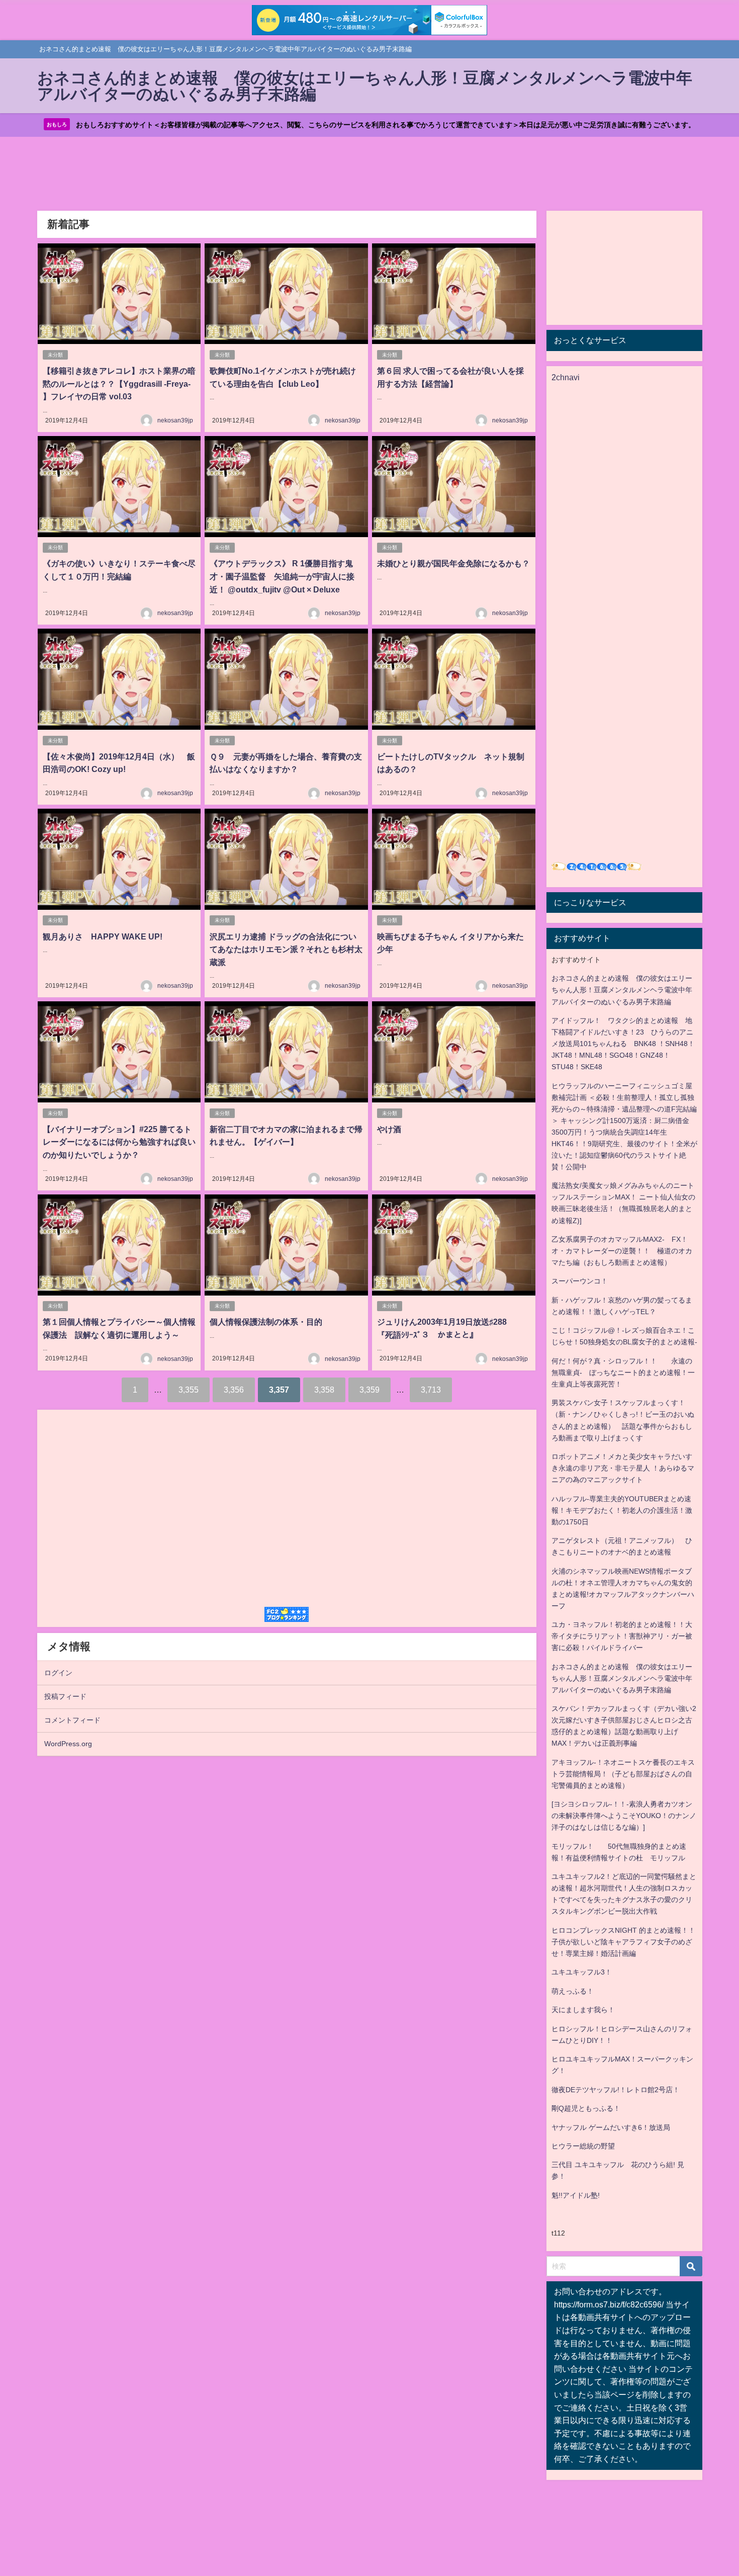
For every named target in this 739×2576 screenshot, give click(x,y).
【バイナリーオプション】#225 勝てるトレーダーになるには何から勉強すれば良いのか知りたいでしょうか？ (119, 1142)
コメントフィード (72, 1720)
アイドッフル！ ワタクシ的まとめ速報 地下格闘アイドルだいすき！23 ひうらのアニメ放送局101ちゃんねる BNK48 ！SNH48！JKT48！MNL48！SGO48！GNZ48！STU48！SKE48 (623, 1044)
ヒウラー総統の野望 (583, 2146)
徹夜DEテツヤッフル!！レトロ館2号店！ (616, 2090)
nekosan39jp (175, 420)
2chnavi (566, 377)
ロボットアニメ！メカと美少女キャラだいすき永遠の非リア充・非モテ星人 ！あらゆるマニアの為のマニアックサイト (623, 1468)
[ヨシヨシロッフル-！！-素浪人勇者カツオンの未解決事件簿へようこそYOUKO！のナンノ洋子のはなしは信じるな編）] (624, 1816)
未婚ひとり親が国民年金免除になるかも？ (453, 563)
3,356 (234, 1390)
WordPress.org (68, 1744)
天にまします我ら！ (583, 2010)
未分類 (55, 355)
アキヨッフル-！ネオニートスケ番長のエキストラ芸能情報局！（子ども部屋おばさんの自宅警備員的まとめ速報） (623, 1774)
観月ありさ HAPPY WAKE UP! (103, 936)
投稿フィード (65, 1696)
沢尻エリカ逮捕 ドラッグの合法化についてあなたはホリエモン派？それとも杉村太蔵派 (286, 949)
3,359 (369, 1390)
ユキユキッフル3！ (582, 1972)
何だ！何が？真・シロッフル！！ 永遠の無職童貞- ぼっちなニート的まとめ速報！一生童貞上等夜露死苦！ (623, 1372)
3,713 (431, 1390)
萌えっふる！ (573, 1991)
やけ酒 (389, 1129)
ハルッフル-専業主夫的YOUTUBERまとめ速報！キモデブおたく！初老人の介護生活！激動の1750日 (622, 1510)
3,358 (324, 1390)
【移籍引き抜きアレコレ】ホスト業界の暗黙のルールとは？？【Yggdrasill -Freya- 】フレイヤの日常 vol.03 (119, 383)
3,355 (189, 1390)
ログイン (58, 1673)
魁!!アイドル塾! (576, 2195)
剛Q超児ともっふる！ (586, 2108)
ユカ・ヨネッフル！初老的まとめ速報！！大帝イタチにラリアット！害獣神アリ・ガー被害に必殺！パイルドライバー (622, 1636)
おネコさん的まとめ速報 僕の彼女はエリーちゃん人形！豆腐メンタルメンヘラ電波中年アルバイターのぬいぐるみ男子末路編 (622, 990)
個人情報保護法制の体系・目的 (266, 1322)
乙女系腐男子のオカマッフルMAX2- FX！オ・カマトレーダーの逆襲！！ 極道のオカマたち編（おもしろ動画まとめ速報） (622, 1251)
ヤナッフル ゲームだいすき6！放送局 (611, 2127)
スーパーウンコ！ (580, 1281)
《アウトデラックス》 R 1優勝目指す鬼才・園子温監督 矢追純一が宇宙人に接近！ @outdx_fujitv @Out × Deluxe (282, 576)
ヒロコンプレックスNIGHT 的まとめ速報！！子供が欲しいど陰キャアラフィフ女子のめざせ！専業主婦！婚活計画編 (623, 1942)
